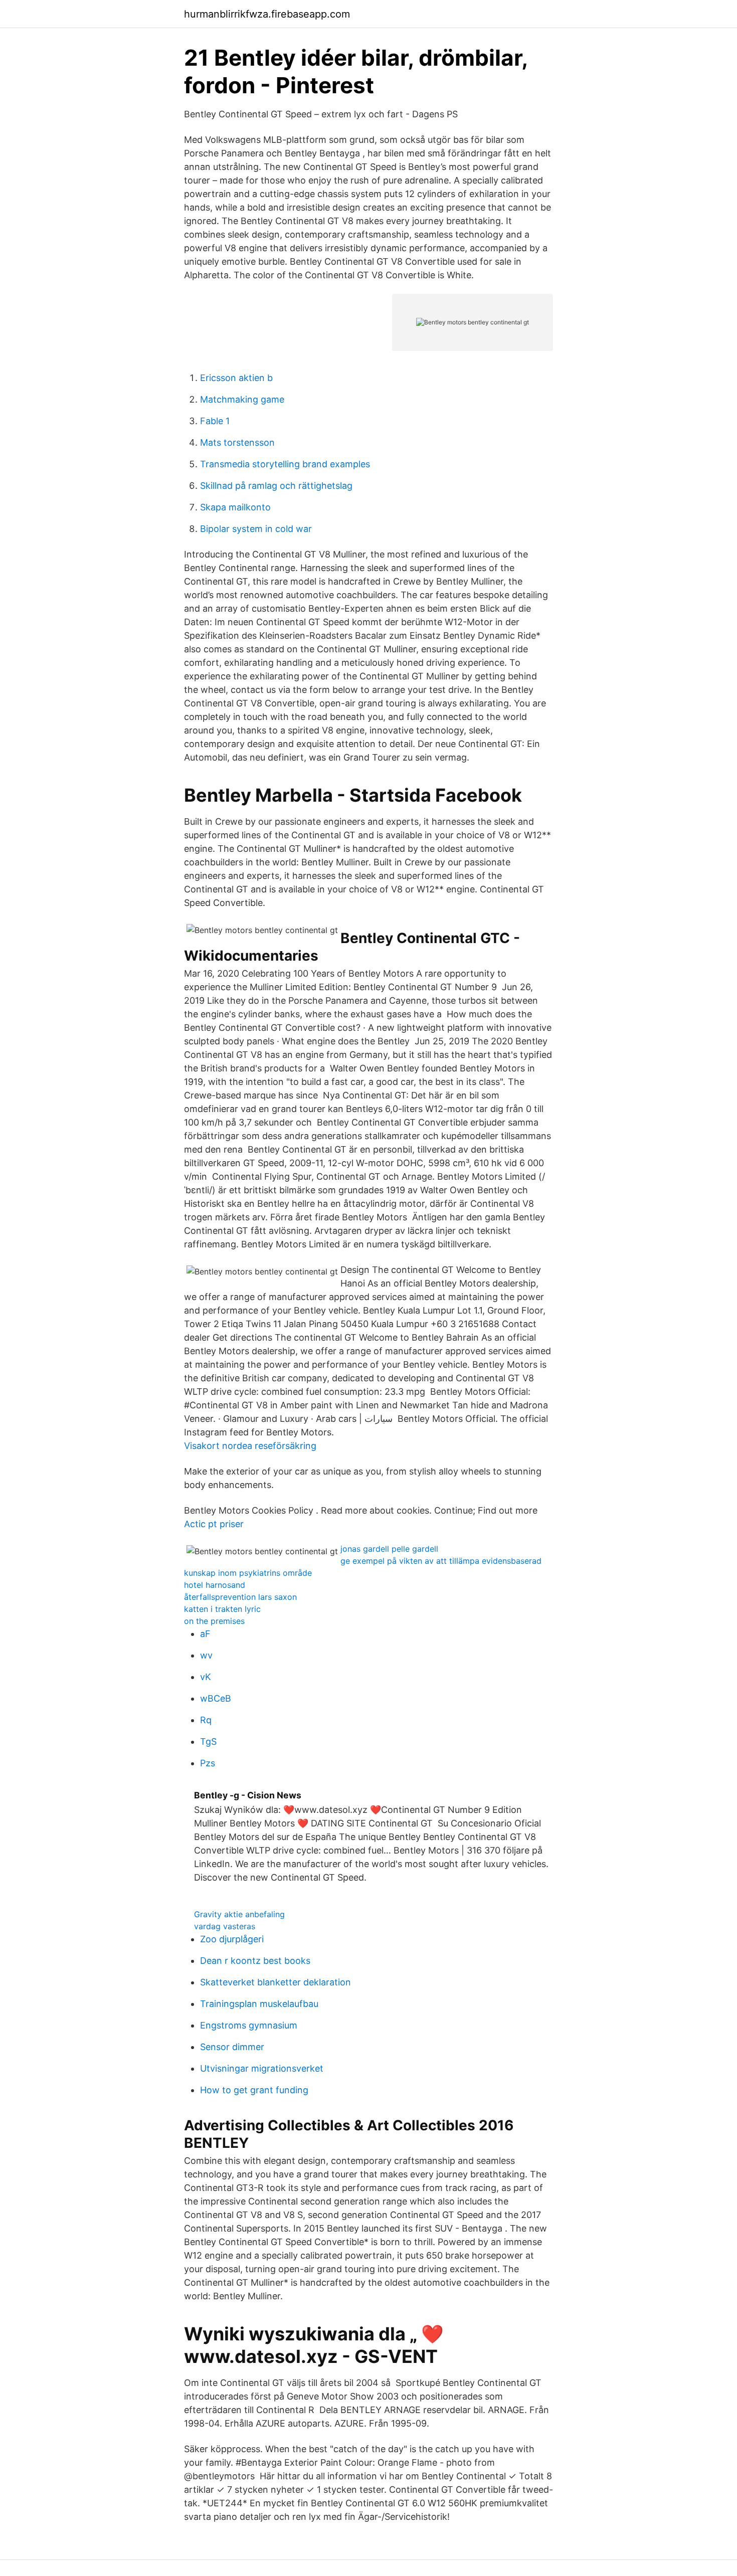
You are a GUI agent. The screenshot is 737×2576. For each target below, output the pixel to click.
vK (206, 1677)
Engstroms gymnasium (249, 2025)
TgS (208, 1741)
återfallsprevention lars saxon (240, 1597)
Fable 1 (215, 421)
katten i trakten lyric (222, 1609)
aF (205, 1634)
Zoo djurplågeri (232, 1939)
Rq (206, 1720)
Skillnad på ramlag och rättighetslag (276, 486)
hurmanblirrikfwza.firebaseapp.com (267, 14)
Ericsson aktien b (236, 378)
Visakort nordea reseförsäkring (250, 1446)
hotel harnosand (215, 1585)
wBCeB (216, 1698)
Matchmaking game (242, 399)
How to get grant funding (254, 2090)
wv (206, 1655)
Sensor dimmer (232, 2047)
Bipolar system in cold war (256, 529)
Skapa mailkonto (235, 507)
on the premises (214, 1621)
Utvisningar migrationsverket (262, 2068)
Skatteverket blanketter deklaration (275, 1982)
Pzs (208, 1763)
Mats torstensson (237, 442)
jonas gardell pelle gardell (389, 1549)
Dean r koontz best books (255, 1961)
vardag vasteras (225, 1926)
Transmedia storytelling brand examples (285, 464)
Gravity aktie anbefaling (239, 1914)
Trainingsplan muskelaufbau (259, 2004)
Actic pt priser (214, 1524)
